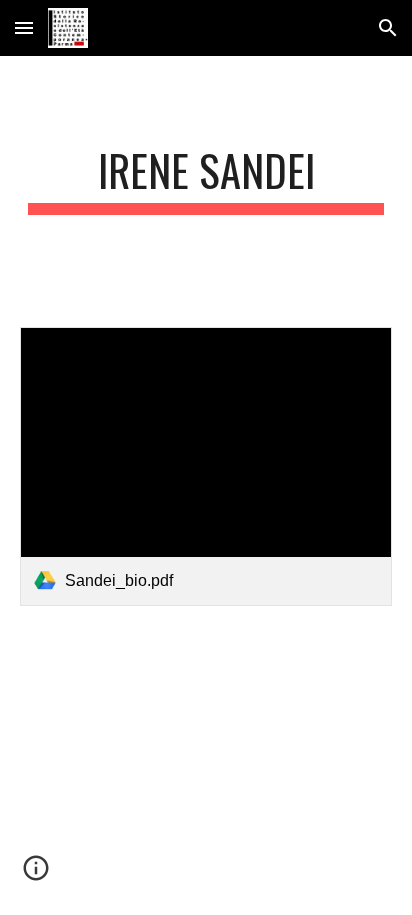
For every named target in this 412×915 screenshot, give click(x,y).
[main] (206, 179)
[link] (206, 466)
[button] (24, 27)
